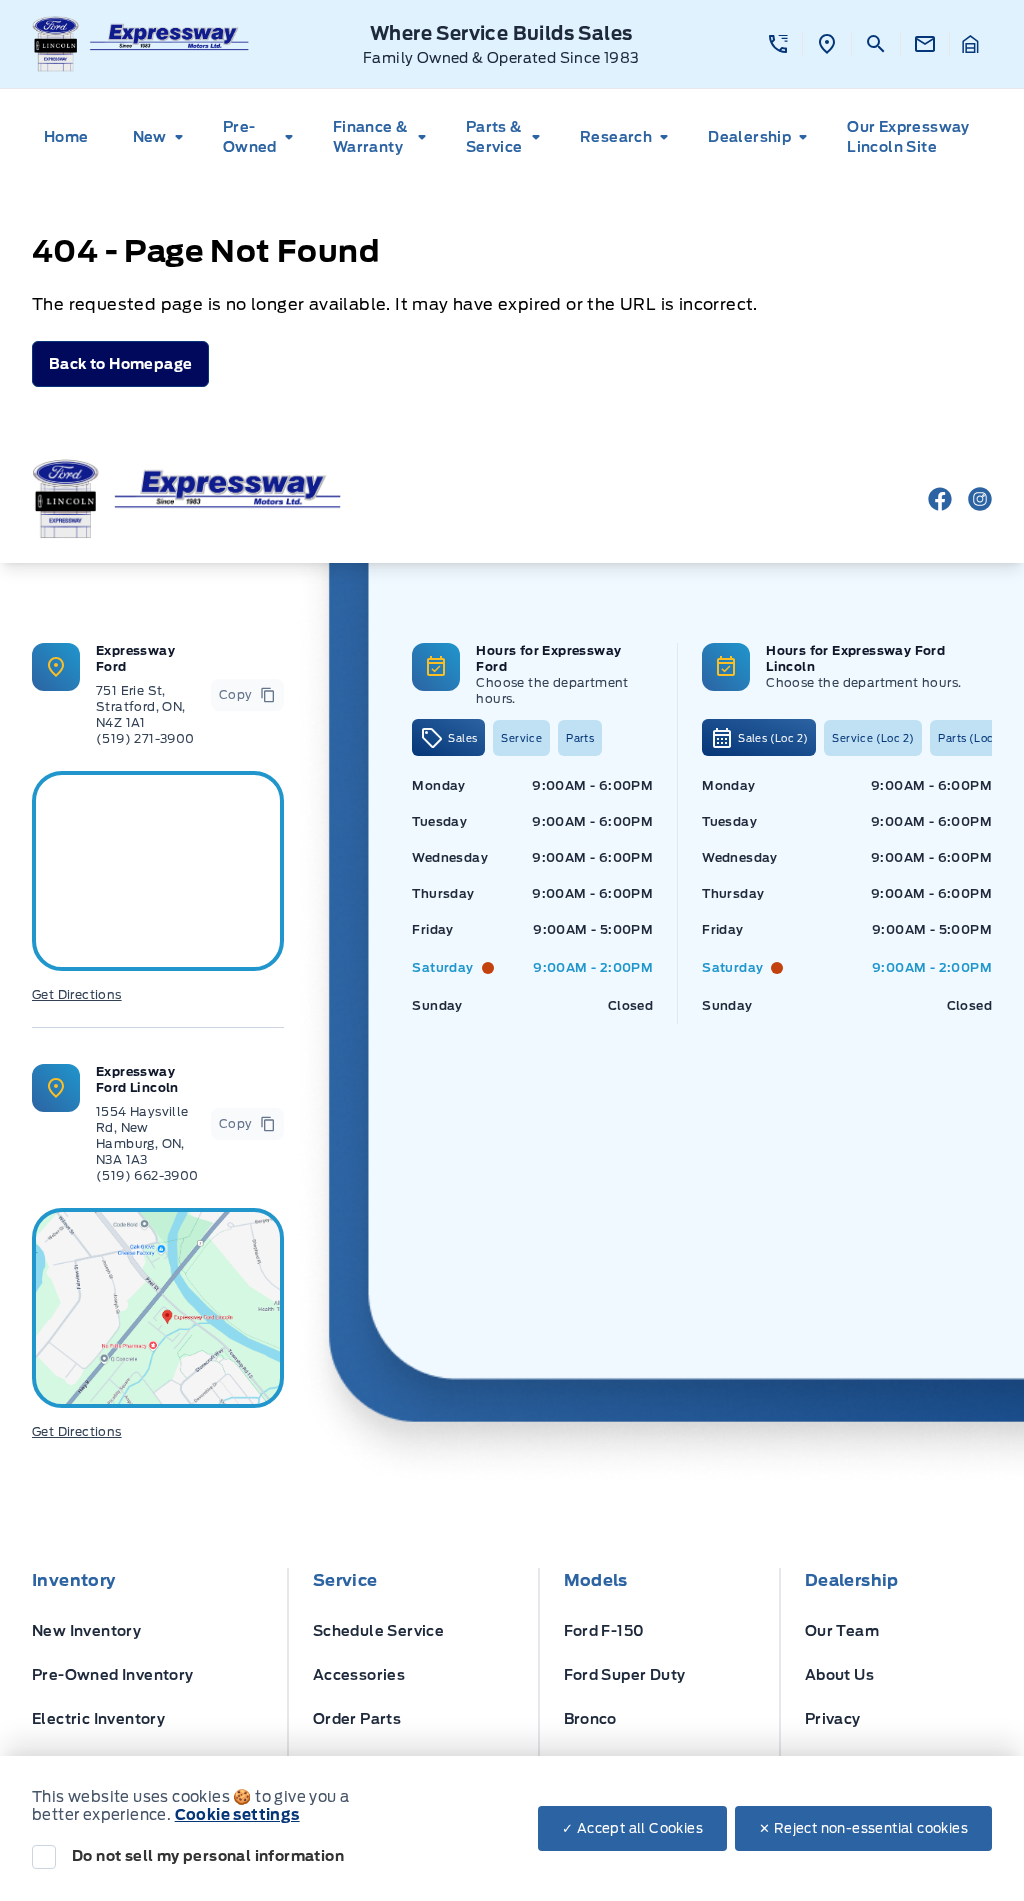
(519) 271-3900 (145, 738)
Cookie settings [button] (237, 1815)
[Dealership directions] (158, 1308)
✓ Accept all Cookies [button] (632, 1828)
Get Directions (77, 994)
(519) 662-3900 (147, 1175)
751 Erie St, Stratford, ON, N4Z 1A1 (141, 706)
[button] (778, 44)
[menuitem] (72, 137)
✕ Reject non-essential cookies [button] (863, 1828)
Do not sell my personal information (208, 1856)
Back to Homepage (120, 364)
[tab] (448, 737)
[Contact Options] (924, 44)
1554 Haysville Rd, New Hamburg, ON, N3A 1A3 (142, 1135)
